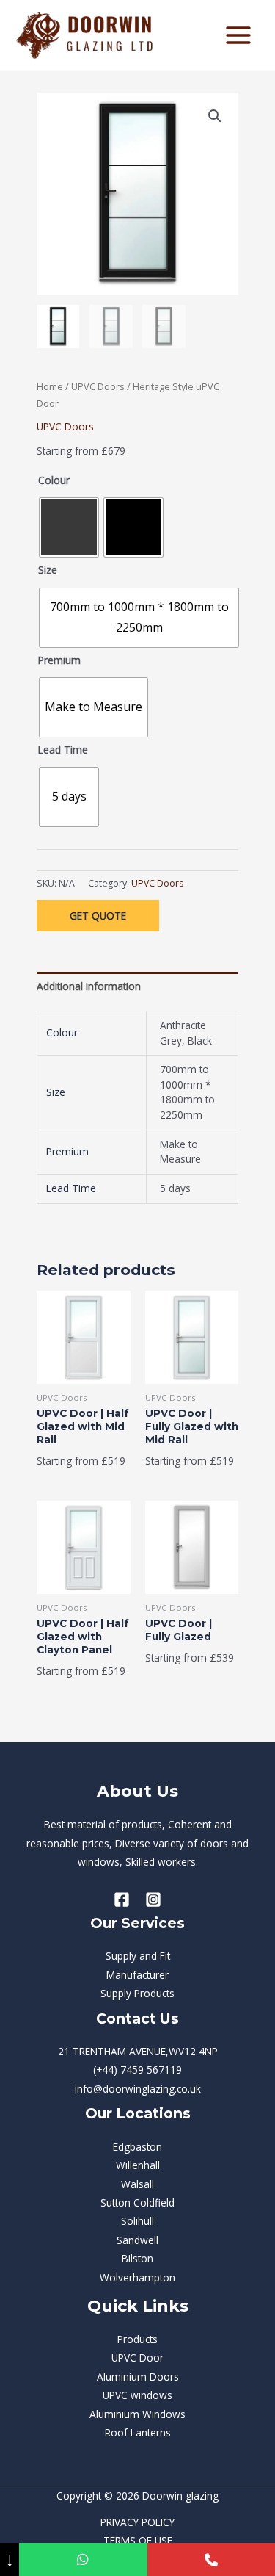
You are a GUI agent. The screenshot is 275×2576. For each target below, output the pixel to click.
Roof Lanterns (138, 2432)
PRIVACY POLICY (137, 2522)
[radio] (69, 527)
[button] (215, 116)
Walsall (137, 2184)
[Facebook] (122, 1899)
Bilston (137, 2258)
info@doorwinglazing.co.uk (138, 2089)
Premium (59, 660)
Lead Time (63, 750)
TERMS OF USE (138, 2540)
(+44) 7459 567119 (137, 2070)
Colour (54, 480)
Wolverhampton (137, 2277)
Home (50, 387)
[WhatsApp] (83, 2559)
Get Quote (98, 916)
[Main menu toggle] (239, 35)
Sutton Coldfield (137, 2202)
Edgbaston (137, 2147)
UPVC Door (137, 2357)
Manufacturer (137, 1975)
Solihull (137, 2221)
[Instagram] (153, 1899)
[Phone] (211, 2559)
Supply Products (137, 1993)
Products (137, 2339)
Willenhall (138, 2165)
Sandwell (137, 2240)
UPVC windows (137, 2395)
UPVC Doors (98, 387)
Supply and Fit (138, 1956)
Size (48, 570)
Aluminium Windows (137, 2414)
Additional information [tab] (89, 986)
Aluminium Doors (138, 2377)
